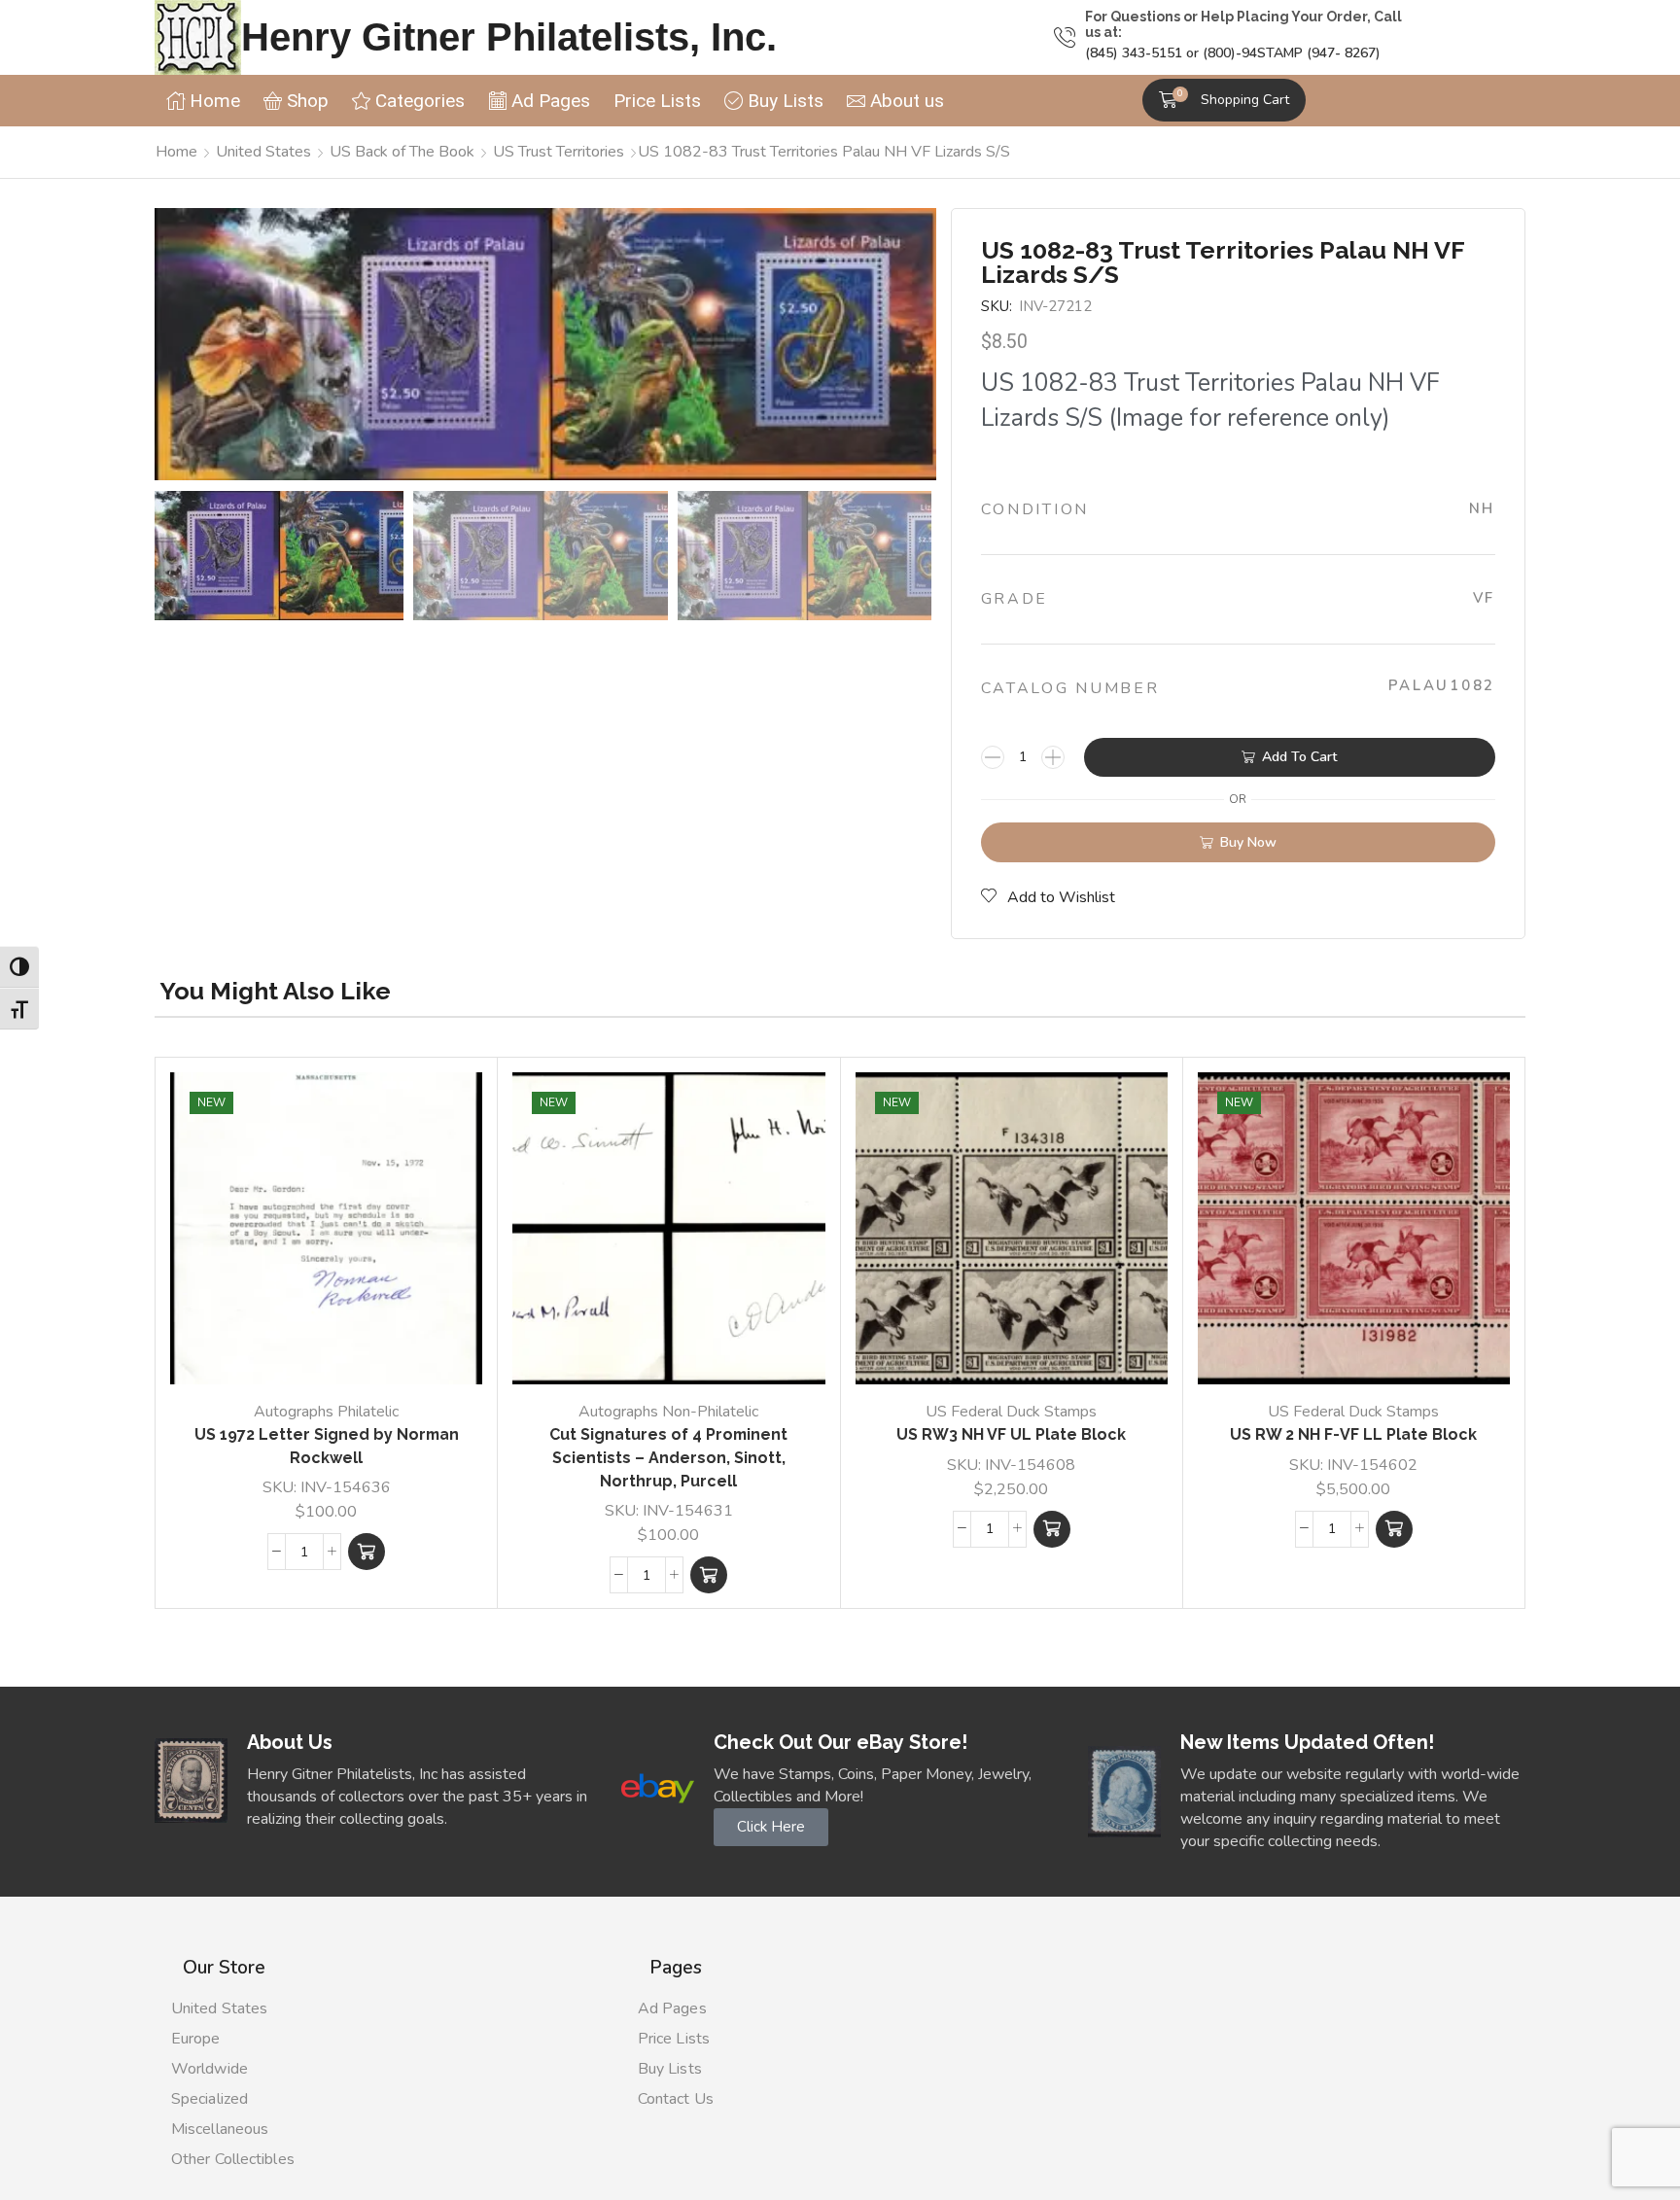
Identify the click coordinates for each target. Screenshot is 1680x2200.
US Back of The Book (402, 152)
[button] (1224, 100)
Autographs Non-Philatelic (668, 1412)
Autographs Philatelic (326, 1412)
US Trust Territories (559, 152)
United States (263, 152)
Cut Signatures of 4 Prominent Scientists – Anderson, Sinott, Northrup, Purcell (668, 1458)
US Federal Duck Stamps (1011, 1412)
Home (176, 152)
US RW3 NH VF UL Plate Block (1011, 1434)
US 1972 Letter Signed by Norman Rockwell (327, 1446)
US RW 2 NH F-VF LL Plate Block (1353, 1434)
